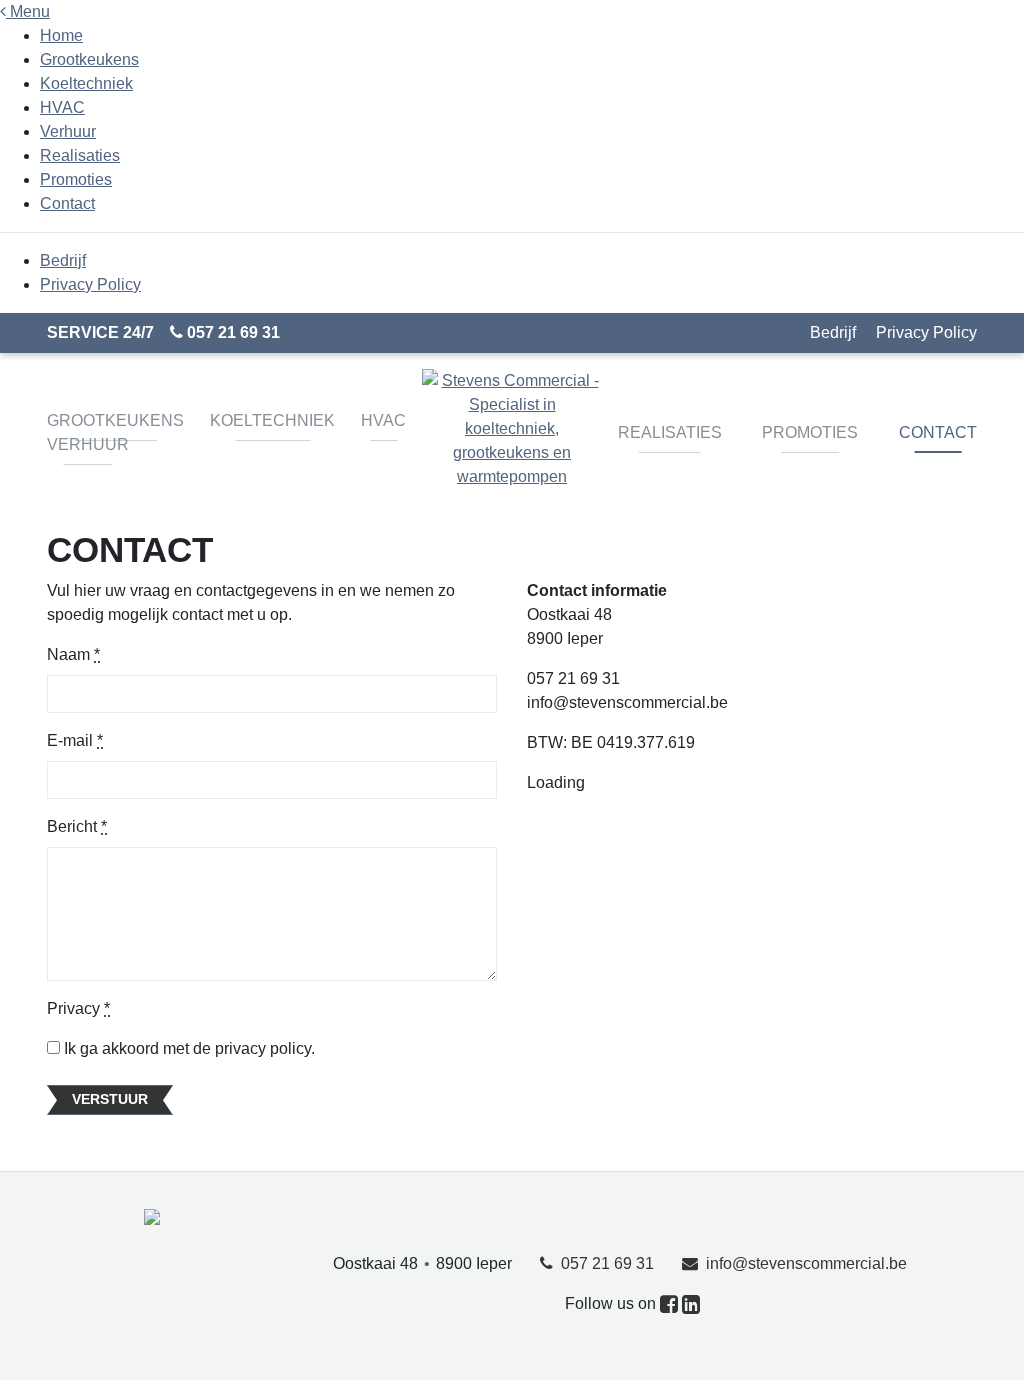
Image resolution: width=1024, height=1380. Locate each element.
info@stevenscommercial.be (802, 1263)
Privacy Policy (90, 284)
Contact (67, 203)
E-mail (75, 740)
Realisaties (80, 155)
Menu (28, 11)
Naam (73, 654)
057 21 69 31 (231, 332)
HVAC (62, 107)
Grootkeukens (89, 59)
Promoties (76, 179)
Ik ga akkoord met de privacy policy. (187, 1048)
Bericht (77, 826)
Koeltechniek (86, 83)
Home (61, 35)
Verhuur (68, 131)
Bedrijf (63, 260)
